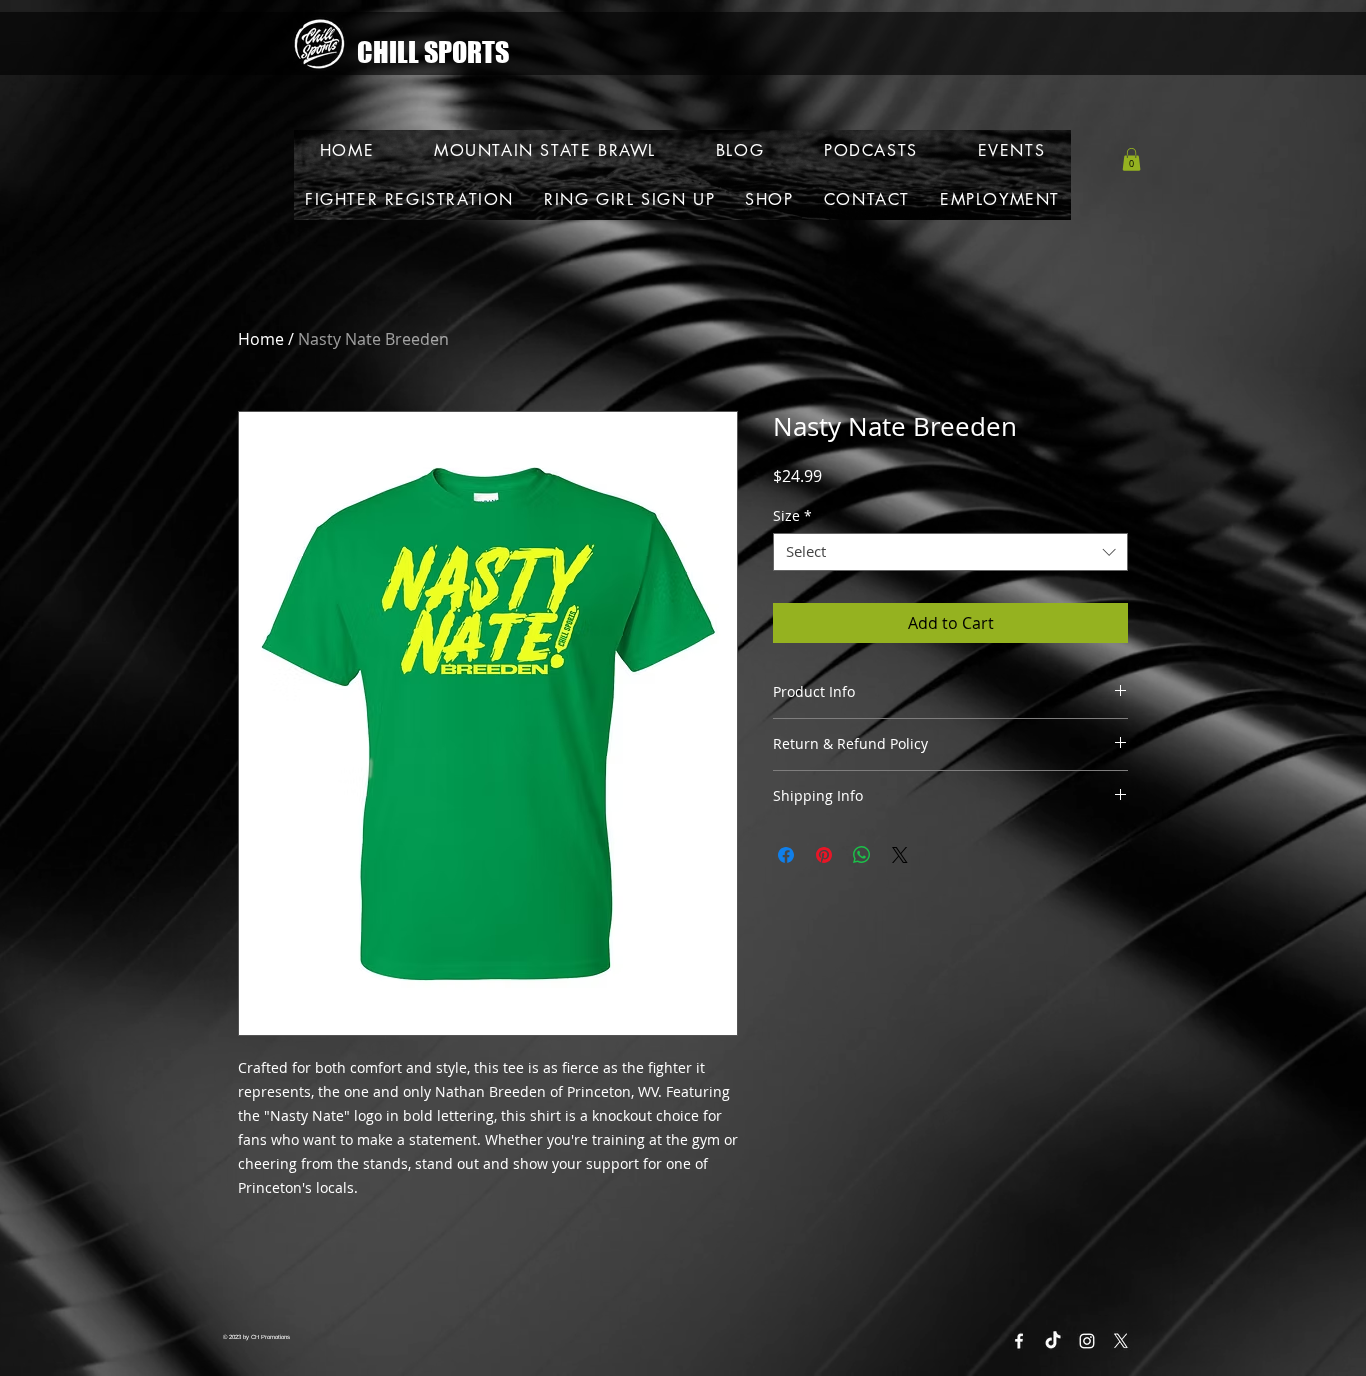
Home (261, 339)
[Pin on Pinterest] (824, 855)
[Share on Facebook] (786, 855)
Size (792, 516)
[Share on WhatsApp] (862, 855)
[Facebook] (1019, 1341)
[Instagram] (1087, 1341)
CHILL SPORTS (433, 52)
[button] (1131, 159)
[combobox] (950, 552)
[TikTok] (1053, 1341)
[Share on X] (900, 855)
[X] (1121, 1341)
